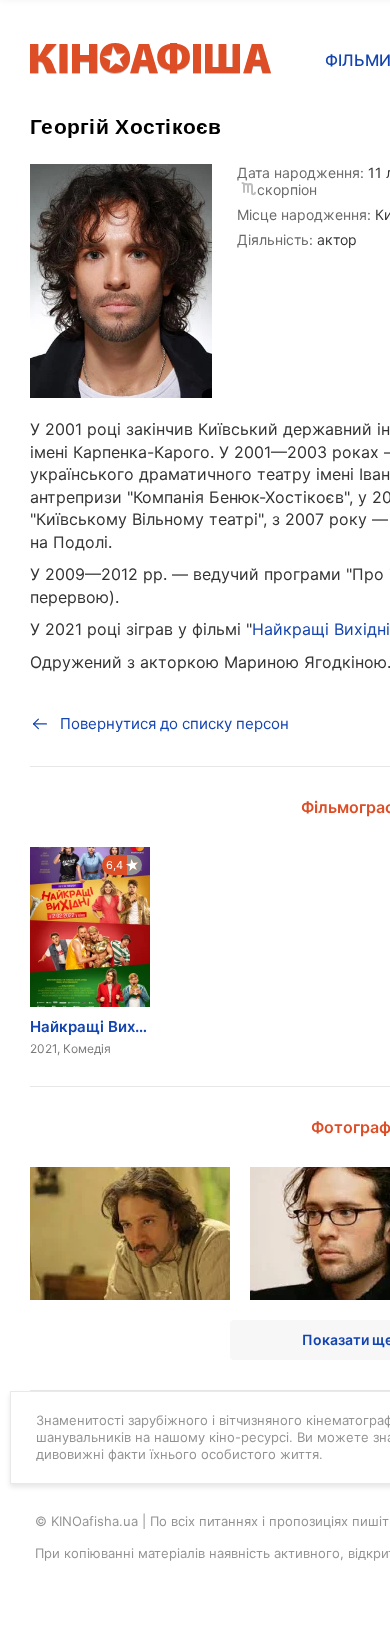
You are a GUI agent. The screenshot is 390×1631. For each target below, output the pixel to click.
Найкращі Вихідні (321, 629)
